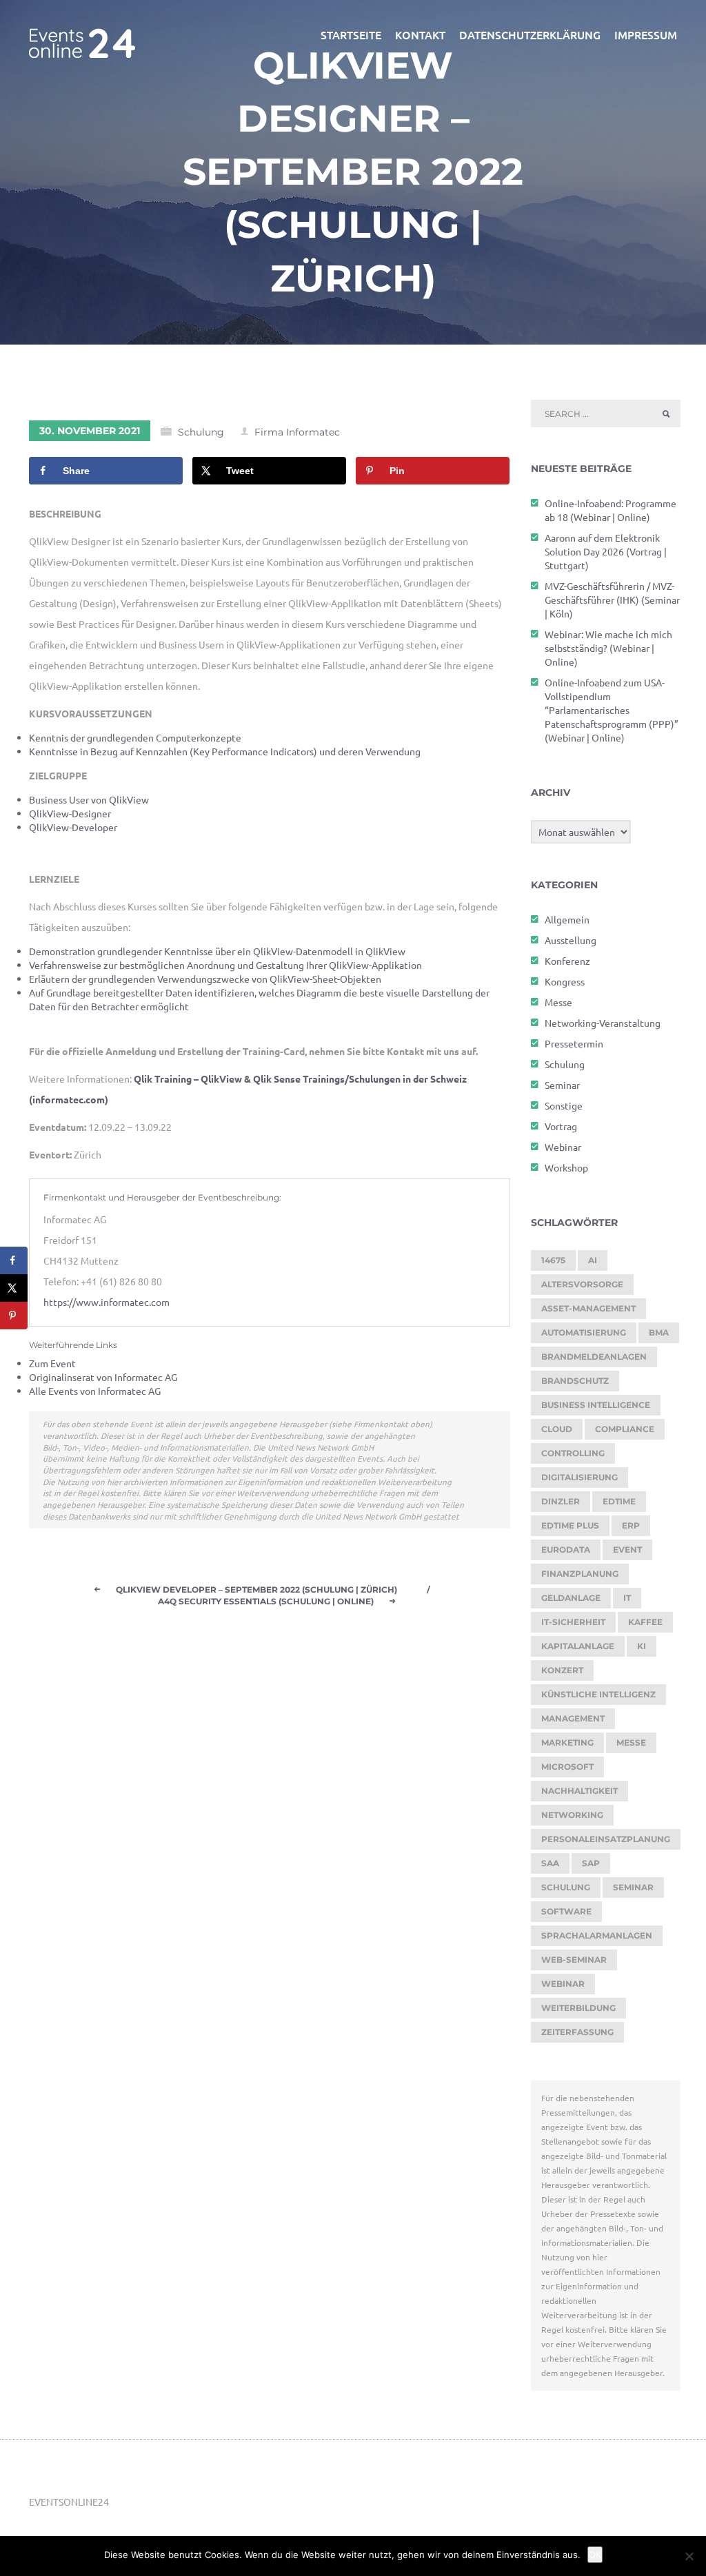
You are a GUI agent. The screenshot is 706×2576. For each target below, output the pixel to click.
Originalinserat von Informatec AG (103, 1377)
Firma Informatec (297, 432)
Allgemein (567, 919)
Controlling (573, 1453)
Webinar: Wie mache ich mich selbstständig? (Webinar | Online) (608, 648)
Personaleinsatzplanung (606, 1839)
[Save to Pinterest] (14, 1316)
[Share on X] (14, 1288)
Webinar (563, 1147)
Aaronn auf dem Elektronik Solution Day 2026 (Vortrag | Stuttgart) (606, 551)
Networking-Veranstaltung (603, 1023)
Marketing (567, 1742)
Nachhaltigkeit (579, 1791)
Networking (572, 1815)
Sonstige (564, 1105)
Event (627, 1550)
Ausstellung (571, 940)
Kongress (565, 981)
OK (595, 2555)
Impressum (646, 34)
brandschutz (575, 1381)
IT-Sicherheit (573, 1622)
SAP (591, 1863)
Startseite (351, 34)
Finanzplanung (580, 1574)
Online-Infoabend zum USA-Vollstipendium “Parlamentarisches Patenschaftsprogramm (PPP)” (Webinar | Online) (612, 710)
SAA (550, 1863)
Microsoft (567, 1767)
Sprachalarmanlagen (597, 1935)
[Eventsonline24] (82, 34)
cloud (557, 1429)
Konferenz (567, 961)
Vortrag (561, 1126)
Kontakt (420, 34)
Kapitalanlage (578, 1646)
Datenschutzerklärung (530, 34)
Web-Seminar (574, 1960)
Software (566, 1911)
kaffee (645, 1622)
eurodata (566, 1550)
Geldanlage (571, 1598)
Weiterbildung (578, 2008)
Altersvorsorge (582, 1284)
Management (573, 1718)
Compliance (625, 1429)
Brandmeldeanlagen (594, 1357)
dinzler (561, 1501)
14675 (553, 1260)
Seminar (562, 1085)
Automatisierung (584, 1332)
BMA (659, 1332)
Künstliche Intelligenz (598, 1694)
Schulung (201, 432)
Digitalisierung (579, 1477)
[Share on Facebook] (14, 1260)
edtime (619, 1501)
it (627, 1598)
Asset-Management (588, 1308)
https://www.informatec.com (107, 1302)
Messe (558, 1002)
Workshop (566, 1167)
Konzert (562, 1670)
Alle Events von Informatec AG (95, 1391)
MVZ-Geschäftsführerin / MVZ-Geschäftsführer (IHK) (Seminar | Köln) (612, 600)
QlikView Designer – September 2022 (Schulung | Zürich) (353, 172)
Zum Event (52, 1363)
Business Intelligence (596, 1405)
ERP (631, 1525)
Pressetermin (574, 1043)
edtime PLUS (570, 1525)
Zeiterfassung (577, 2032)
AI (593, 1260)
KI (642, 1646)
